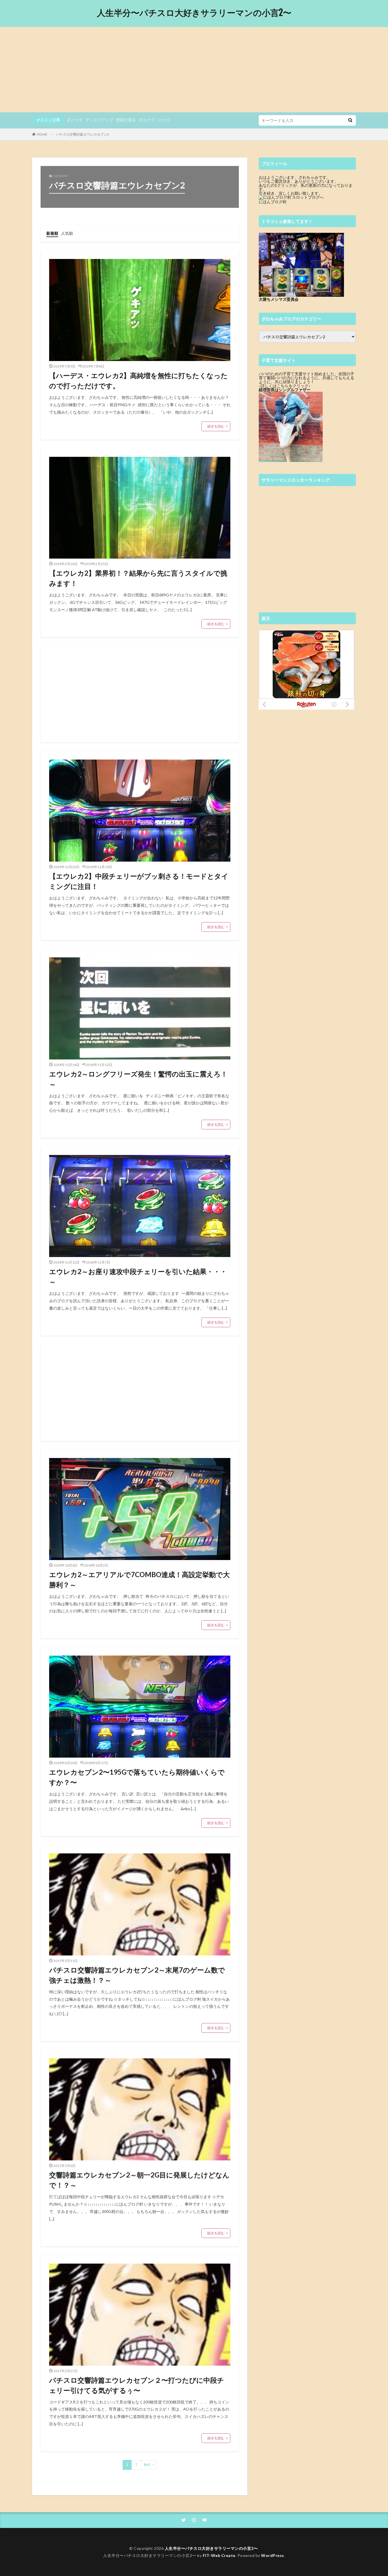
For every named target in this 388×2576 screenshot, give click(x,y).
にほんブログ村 (273, 202)
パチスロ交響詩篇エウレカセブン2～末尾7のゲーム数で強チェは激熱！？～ (137, 1975)
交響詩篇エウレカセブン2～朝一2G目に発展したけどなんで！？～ (139, 2180)
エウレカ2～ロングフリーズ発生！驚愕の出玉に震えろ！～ (138, 1079)
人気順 (67, 233)
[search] (350, 120)
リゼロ (164, 120)
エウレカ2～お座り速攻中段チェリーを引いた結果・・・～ (138, 1276)
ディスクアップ (99, 120)
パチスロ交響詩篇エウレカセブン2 (83, 134)
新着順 (52, 233)
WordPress (273, 2555)
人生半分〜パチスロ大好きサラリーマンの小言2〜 (194, 13)
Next (147, 2465)
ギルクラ (147, 120)
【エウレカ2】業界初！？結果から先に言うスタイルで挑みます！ (138, 578)
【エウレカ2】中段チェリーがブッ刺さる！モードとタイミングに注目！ (139, 881)
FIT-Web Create (219, 2555)
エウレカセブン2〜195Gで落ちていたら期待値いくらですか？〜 (137, 1777)
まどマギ (75, 120)
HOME (42, 134)
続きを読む (216, 426)
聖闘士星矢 (126, 120)
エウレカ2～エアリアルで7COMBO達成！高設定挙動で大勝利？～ (139, 1580)
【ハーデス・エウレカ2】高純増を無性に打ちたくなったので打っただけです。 (138, 380)
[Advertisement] (194, 70)
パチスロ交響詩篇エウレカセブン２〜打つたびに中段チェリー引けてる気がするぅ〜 (137, 2385)
